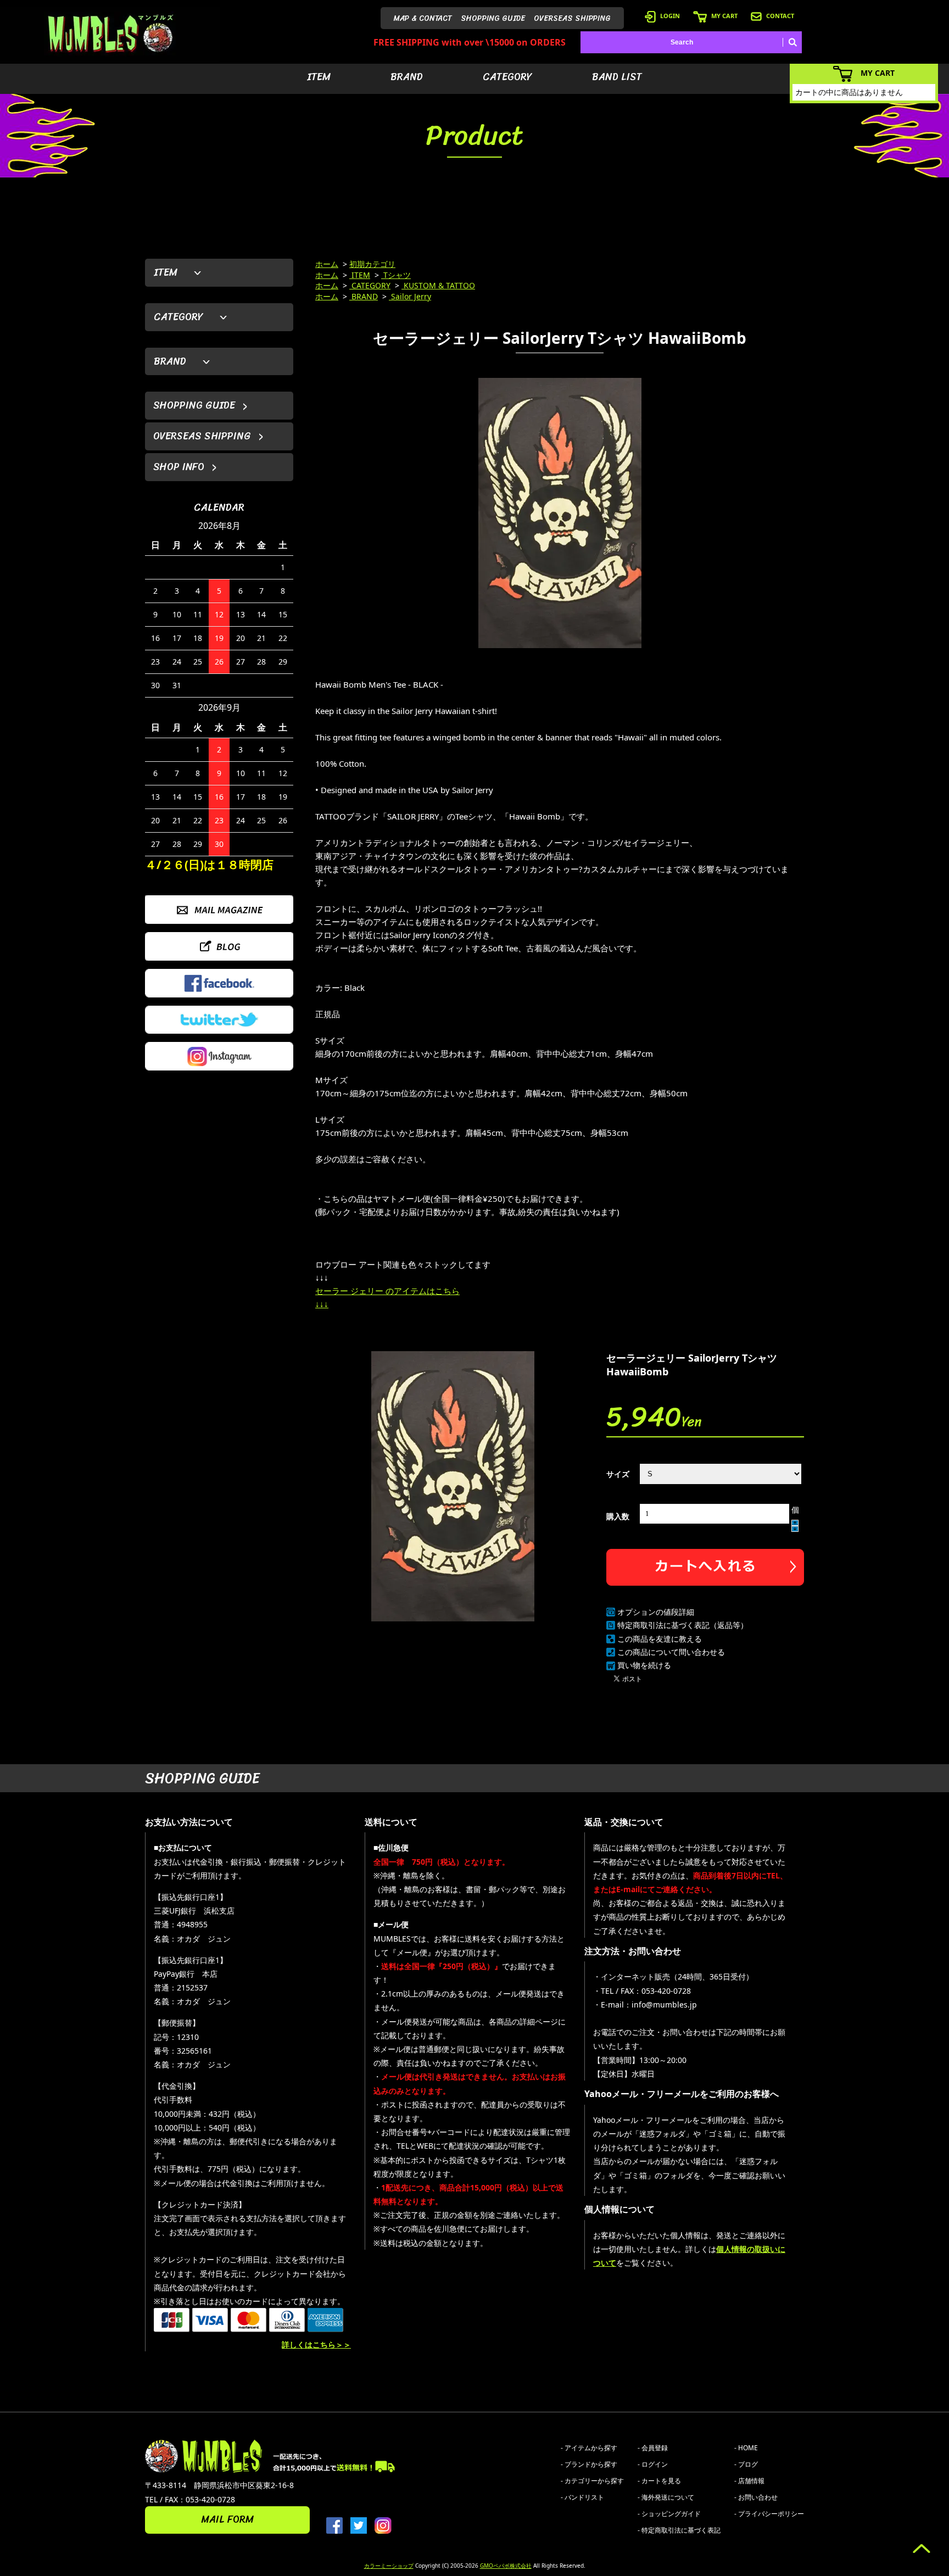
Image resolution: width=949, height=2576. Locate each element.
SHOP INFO (179, 467)
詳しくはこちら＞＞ (316, 2344)
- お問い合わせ (756, 2497)
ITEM (319, 77)
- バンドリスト (582, 2497)
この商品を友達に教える (660, 1639)
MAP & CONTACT (423, 18)
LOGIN (670, 16)
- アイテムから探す (589, 2448)
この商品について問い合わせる (671, 1652)
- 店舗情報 (749, 2481)
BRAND (407, 77)
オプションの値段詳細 (656, 1612)
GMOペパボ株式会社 (506, 2566)
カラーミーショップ (389, 2566)
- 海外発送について (666, 2497)
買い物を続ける (644, 1665)
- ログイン (653, 2464)
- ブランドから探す (589, 2464)
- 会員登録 (653, 2448)
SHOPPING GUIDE (493, 18)
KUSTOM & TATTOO (438, 285)
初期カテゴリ (372, 264)
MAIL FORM (227, 2519)
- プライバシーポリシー (769, 2514)
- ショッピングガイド (669, 2514)
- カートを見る (659, 2481)
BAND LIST (617, 77)
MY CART (724, 16)
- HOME (746, 2448)
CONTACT (780, 16)
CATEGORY (507, 77)
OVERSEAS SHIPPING (572, 18)
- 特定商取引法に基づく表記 (679, 2530)
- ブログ (746, 2464)
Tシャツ (396, 275)
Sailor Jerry (410, 296)
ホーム (327, 264)
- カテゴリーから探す (592, 2481)
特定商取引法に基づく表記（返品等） (683, 1625)
